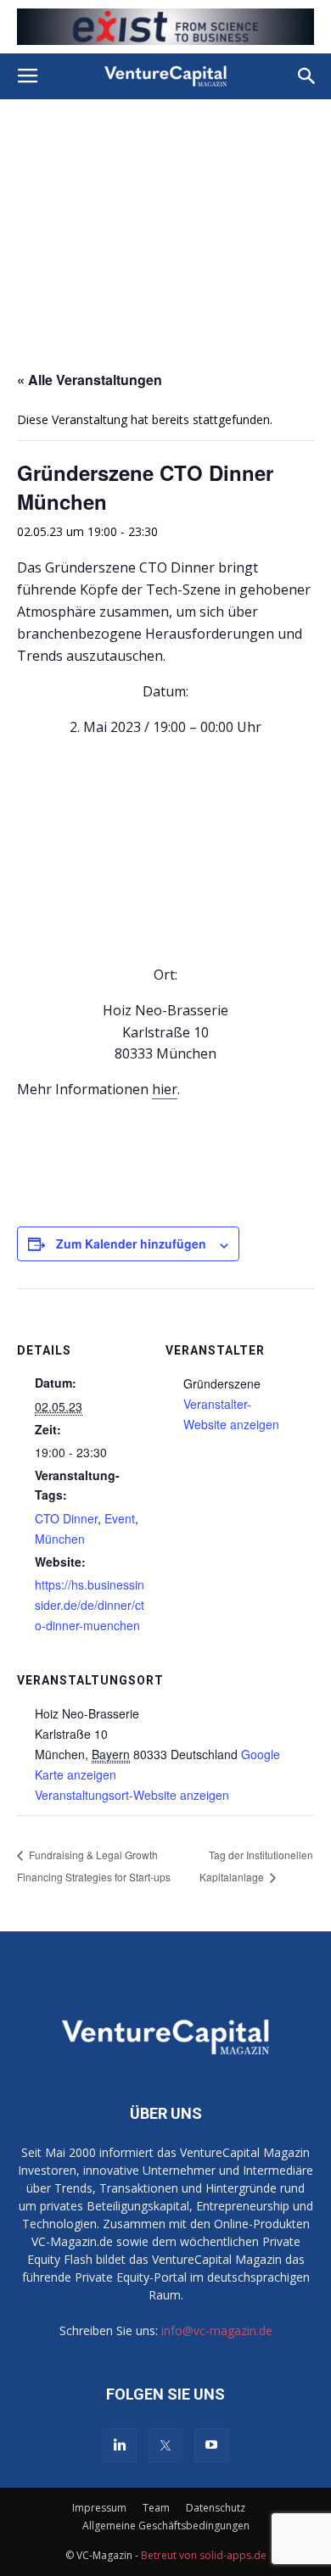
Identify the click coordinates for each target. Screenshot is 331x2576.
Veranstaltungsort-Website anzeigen (132, 1795)
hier (165, 1089)
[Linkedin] (120, 2445)
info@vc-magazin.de (217, 2330)
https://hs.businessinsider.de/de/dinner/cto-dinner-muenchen (90, 1605)
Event (120, 1518)
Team (156, 2508)
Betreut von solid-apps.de (204, 2555)
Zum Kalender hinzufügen (131, 1243)
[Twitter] (165, 2445)
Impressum (99, 2508)
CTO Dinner (66, 1518)
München (60, 1539)
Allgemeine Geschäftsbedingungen (166, 2526)
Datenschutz (216, 2508)
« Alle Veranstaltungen (90, 380)
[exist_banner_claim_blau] (165, 27)
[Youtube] (211, 2445)
